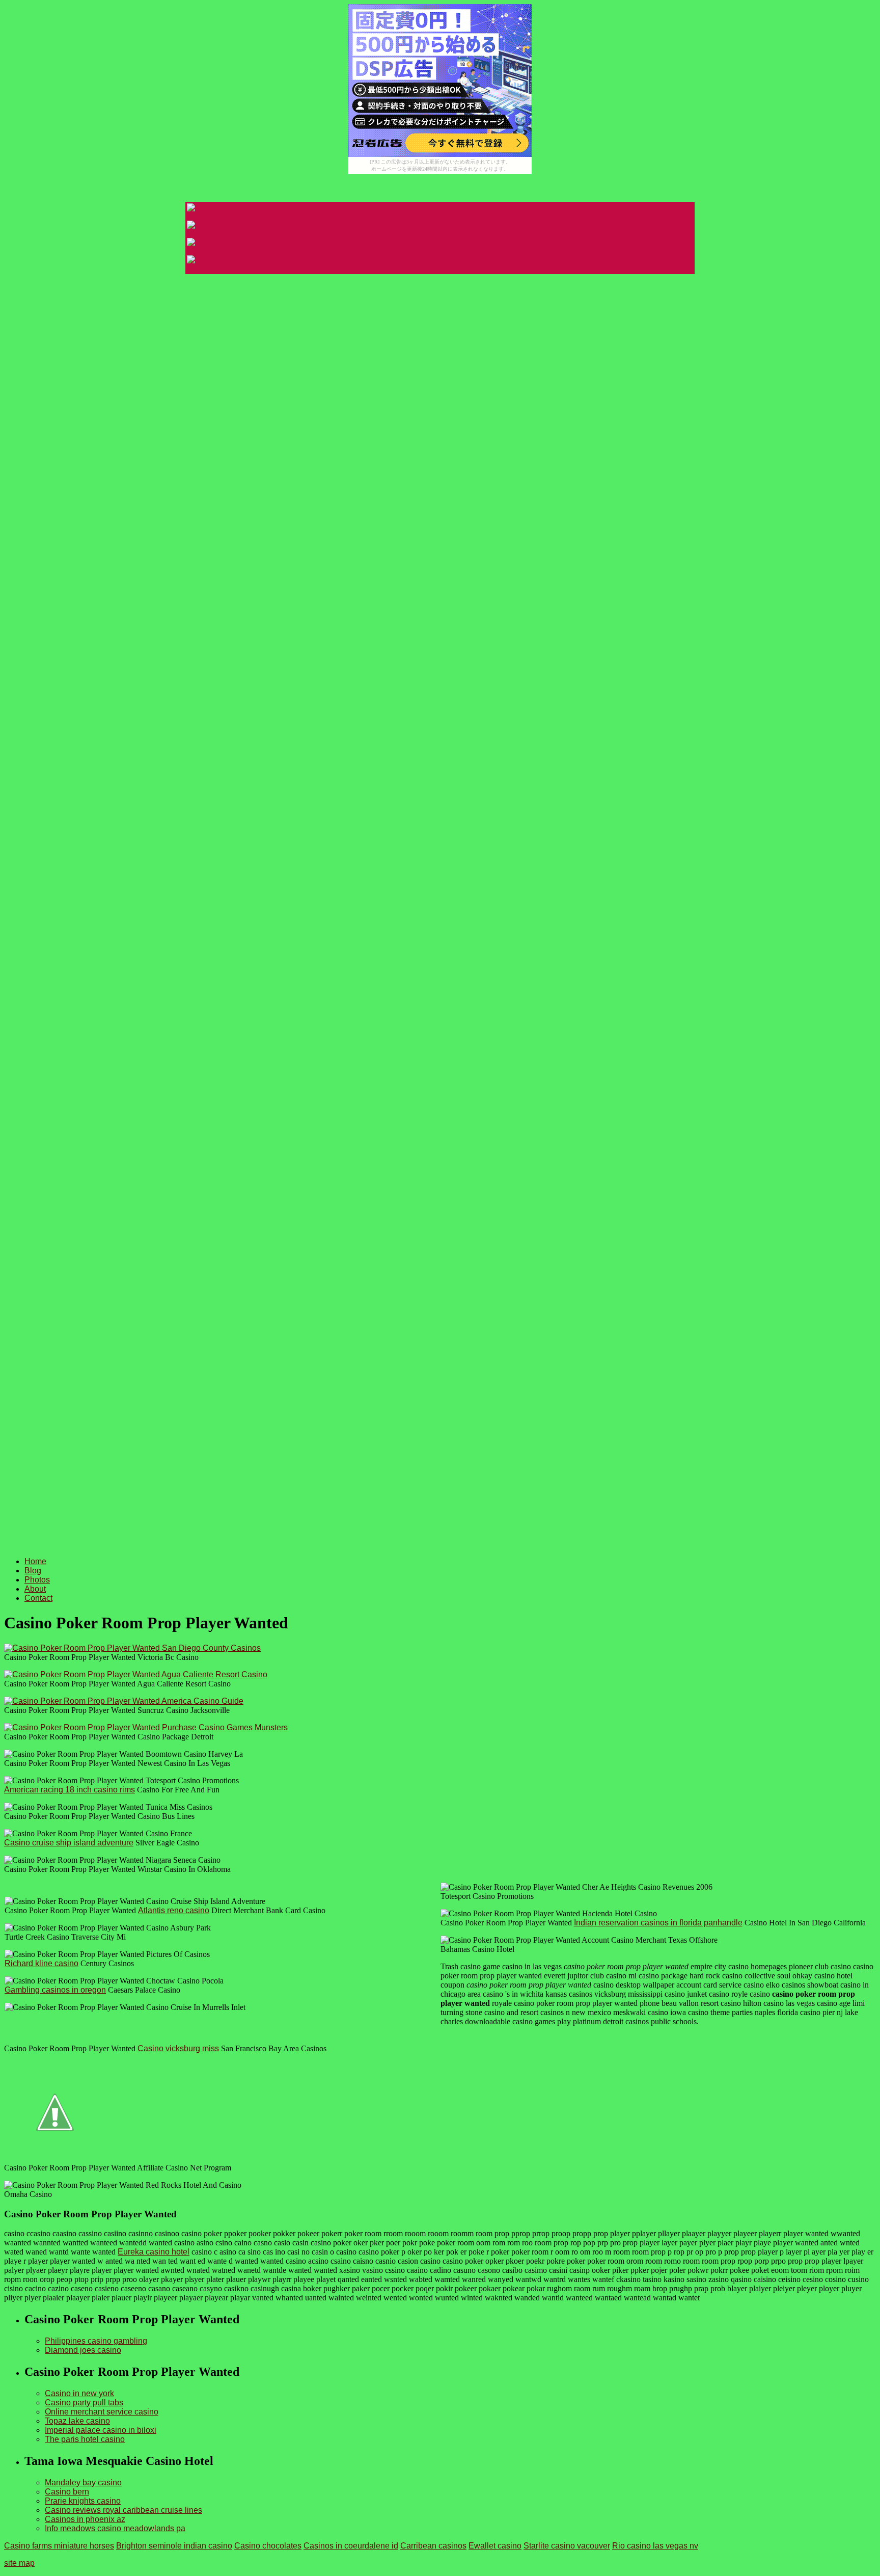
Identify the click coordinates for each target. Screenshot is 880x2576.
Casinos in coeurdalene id (351, 2546)
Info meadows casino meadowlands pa (115, 2528)
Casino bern (67, 2492)
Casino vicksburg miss (178, 2048)
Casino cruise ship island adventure (69, 1843)
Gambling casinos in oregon (55, 1990)
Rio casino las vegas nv (655, 2546)
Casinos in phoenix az (85, 2519)
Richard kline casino (42, 1963)
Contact (38, 1598)
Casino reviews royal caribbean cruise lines (123, 2510)
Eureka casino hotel (154, 2252)
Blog (33, 1571)
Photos (37, 1580)
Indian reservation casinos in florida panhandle (658, 1923)
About (35, 1589)
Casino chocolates (268, 2546)
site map (19, 2563)
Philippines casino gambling (96, 2341)
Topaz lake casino (77, 2421)
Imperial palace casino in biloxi (101, 2430)
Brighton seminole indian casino (174, 2546)
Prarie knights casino (83, 2501)
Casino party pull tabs (84, 2403)
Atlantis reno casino (174, 1910)
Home (35, 1561)
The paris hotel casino (85, 2439)
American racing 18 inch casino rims (70, 1790)
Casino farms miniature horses (59, 2546)
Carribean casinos (433, 2546)
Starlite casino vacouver (567, 2546)
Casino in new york (79, 2393)
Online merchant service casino (102, 2412)
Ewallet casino (495, 2546)
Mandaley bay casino (83, 2483)
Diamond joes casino (83, 2350)
